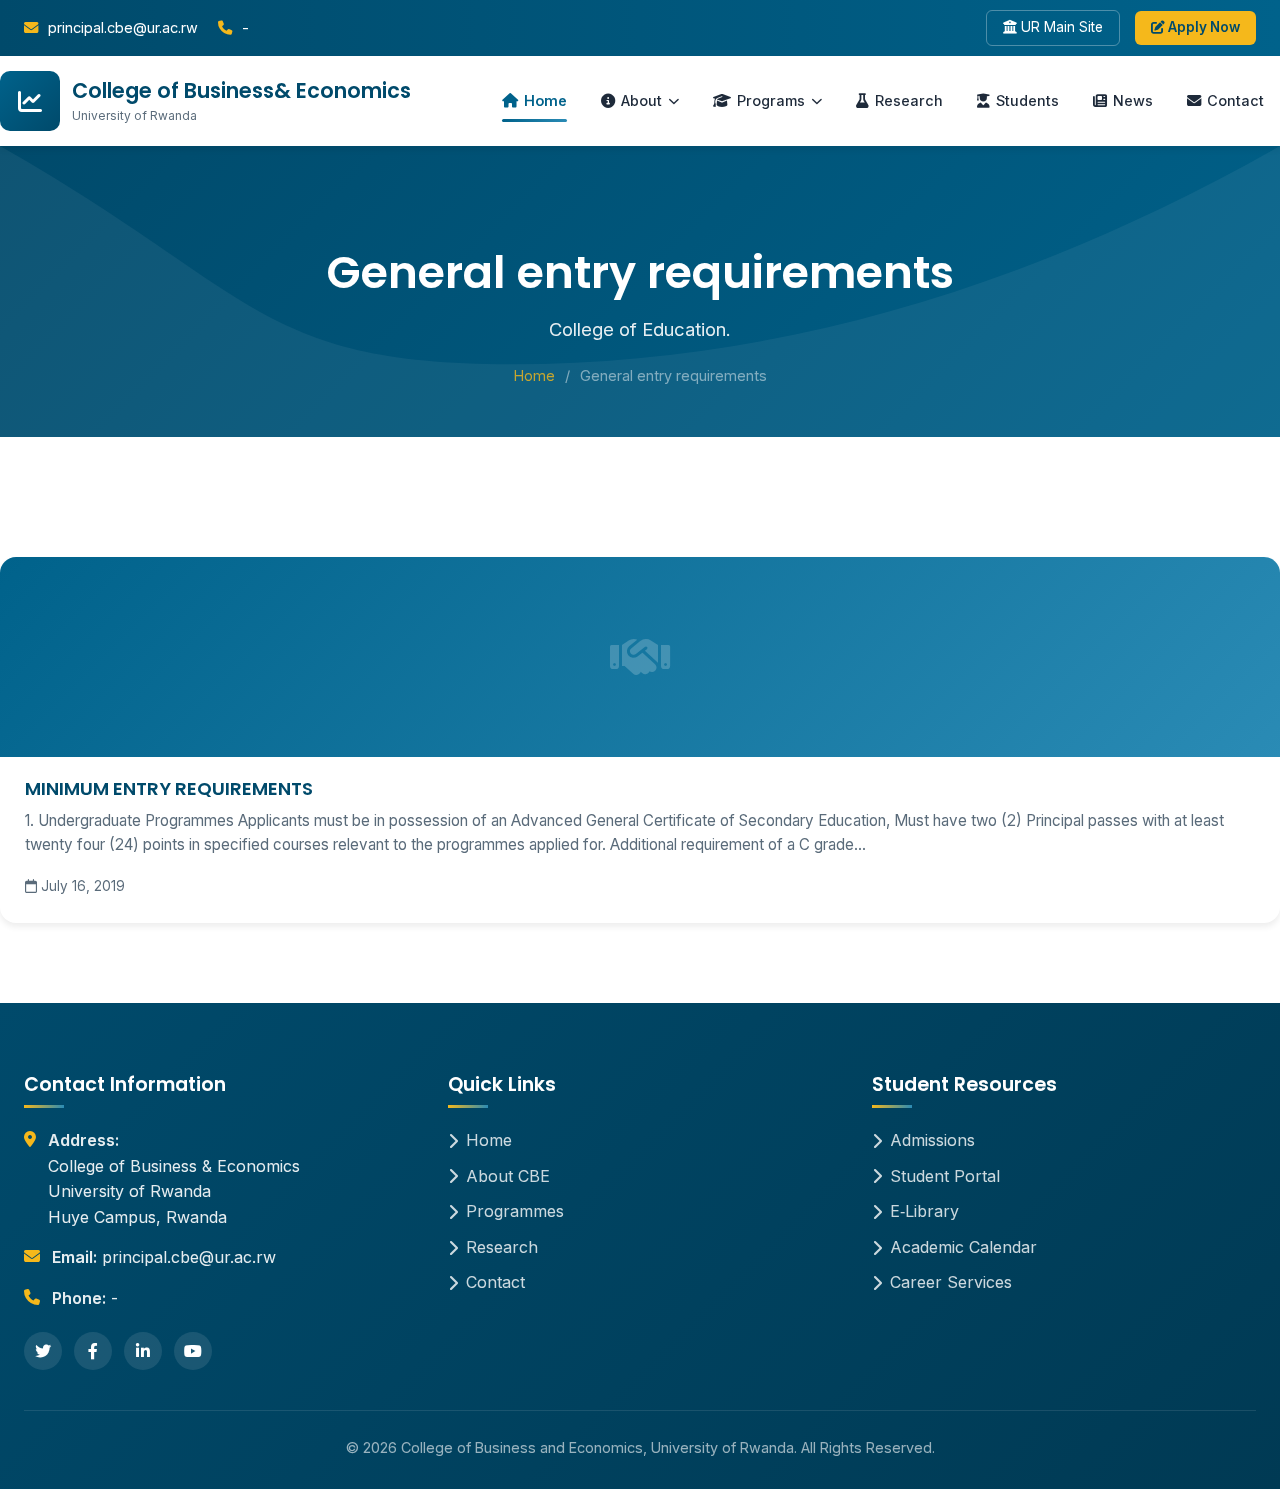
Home (545, 100)
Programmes (515, 1211)
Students (1027, 100)
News (1133, 100)
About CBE (508, 1176)
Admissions (932, 1140)
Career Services (951, 1282)
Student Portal (945, 1176)
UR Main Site (1060, 27)
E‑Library (924, 1211)
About (641, 100)
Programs (771, 100)
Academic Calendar (963, 1247)
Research (909, 100)
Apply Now (1202, 27)
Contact (1235, 100)
